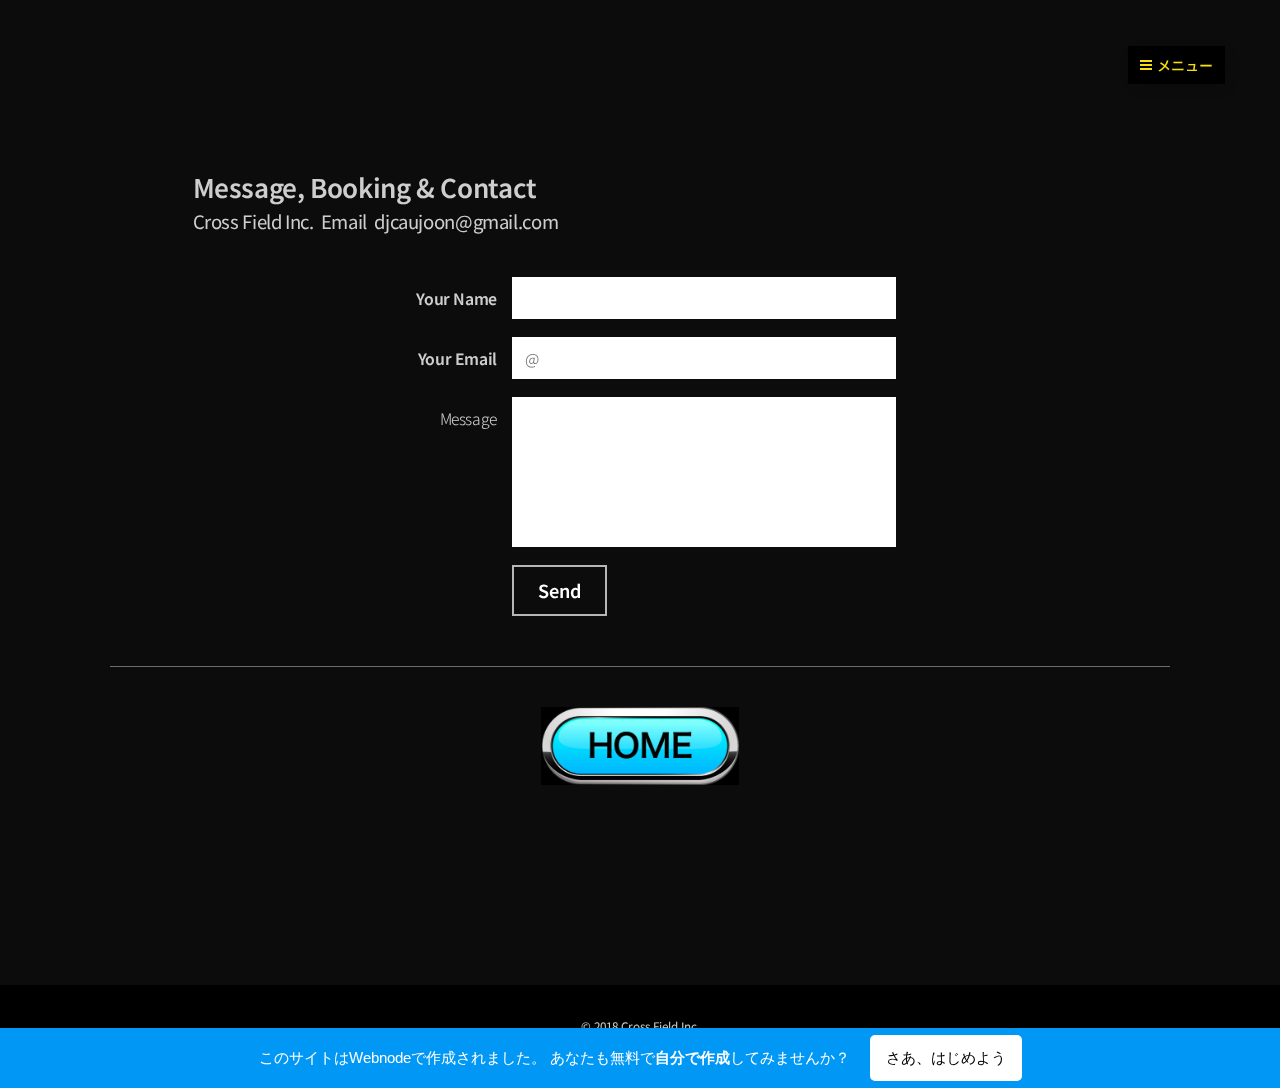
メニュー (1185, 65)
